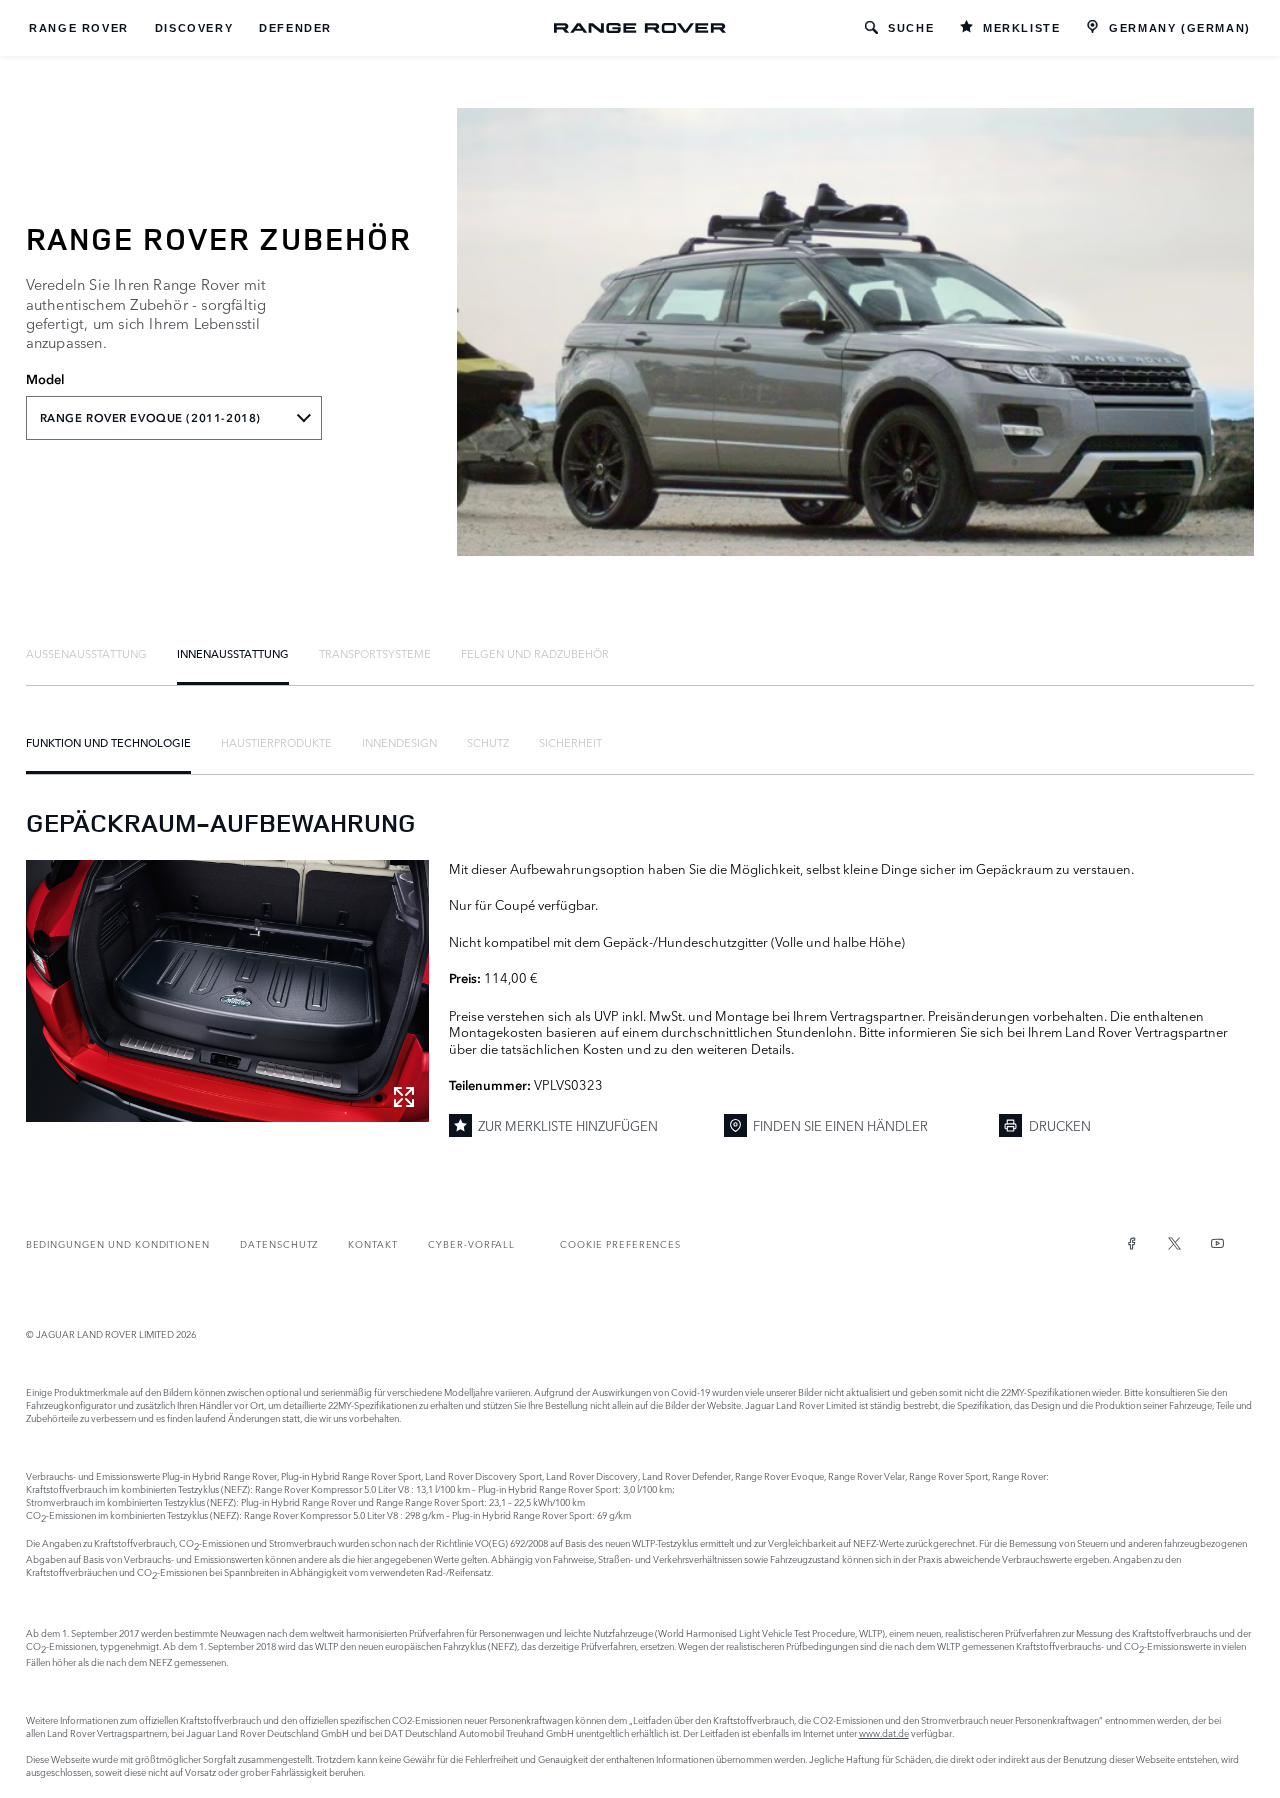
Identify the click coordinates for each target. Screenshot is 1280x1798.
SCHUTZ (488, 742)
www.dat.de (884, 1732)
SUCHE (911, 28)
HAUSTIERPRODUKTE (276, 742)
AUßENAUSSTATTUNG (86, 653)
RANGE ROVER (79, 28)
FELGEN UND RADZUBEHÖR (535, 653)
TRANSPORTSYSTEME (375, 653)
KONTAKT (373, 1243)
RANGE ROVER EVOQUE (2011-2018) (150, 418)
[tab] (86, 653)
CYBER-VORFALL (471, 1243)
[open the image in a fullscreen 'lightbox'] (227, 991)
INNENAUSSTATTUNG (233, 653)
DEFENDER (295, 28)
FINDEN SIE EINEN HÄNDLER (840, 1125)
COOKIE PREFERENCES (620, 1243)
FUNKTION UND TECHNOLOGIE (108, 742)
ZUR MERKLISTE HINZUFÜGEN (568, 1125)
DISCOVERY (194, 28)
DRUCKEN (1060, 1125)
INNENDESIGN (399, 742)
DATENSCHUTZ (279, 1243)
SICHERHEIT (570, 742)
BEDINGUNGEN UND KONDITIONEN (118, 1243)
